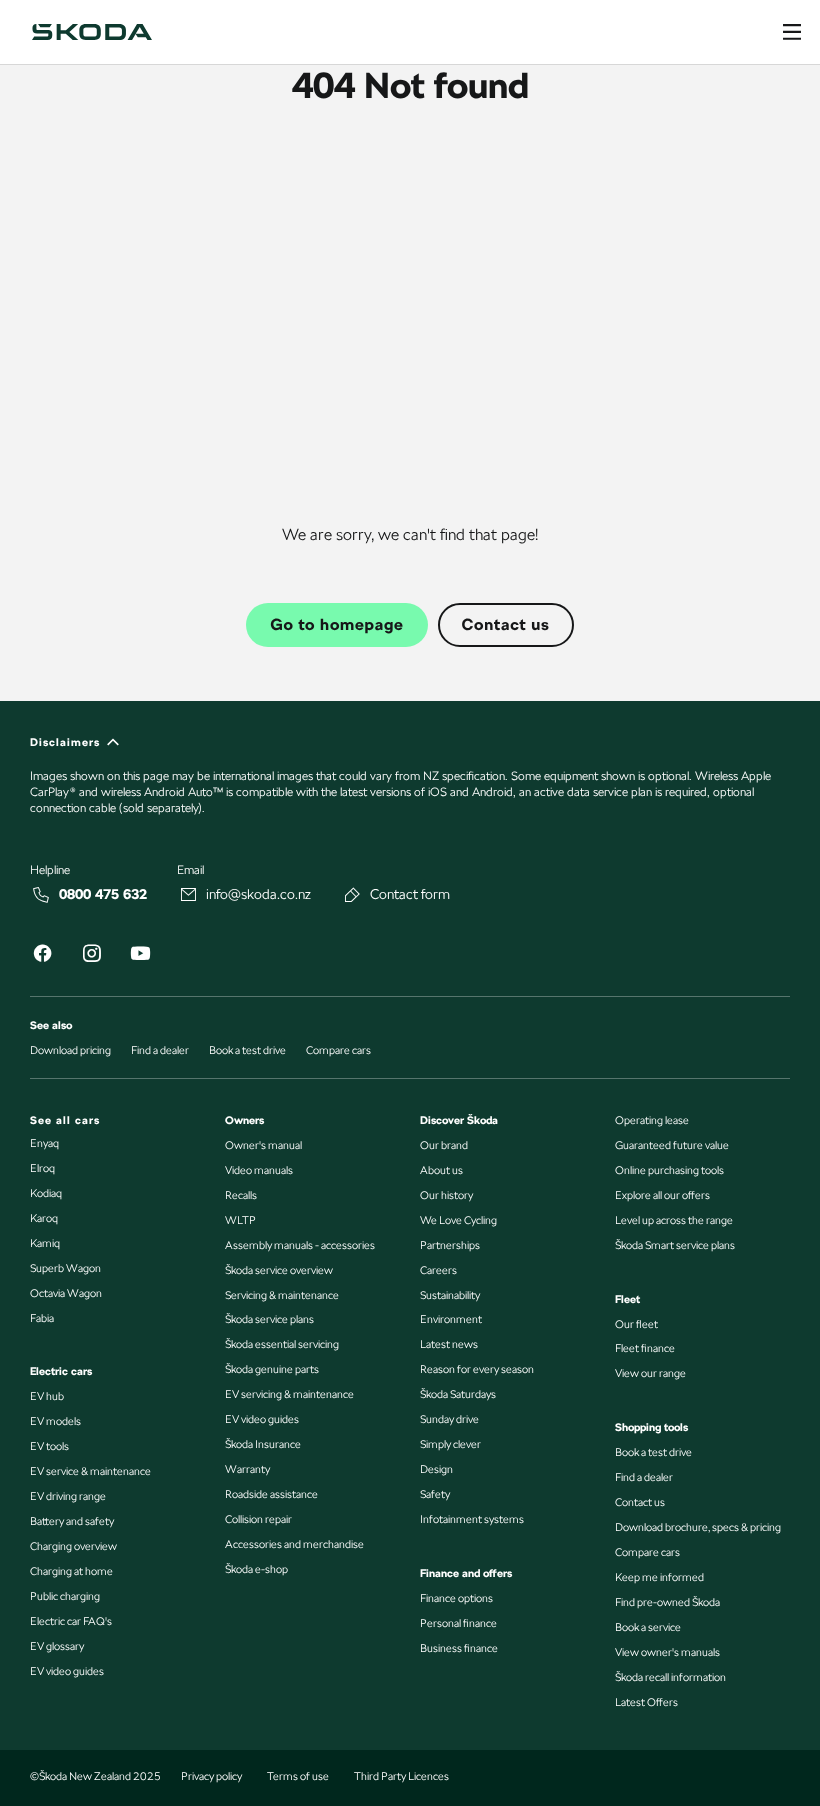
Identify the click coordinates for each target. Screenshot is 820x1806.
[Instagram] (91, 956)
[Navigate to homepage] (92, 32)
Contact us (506, 624)
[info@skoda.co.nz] (189, 895)
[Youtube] (140, 956)
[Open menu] (792, 32)
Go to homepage (336, 624)
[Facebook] (42, 956)
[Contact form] (353, 895)
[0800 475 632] (42, 895)
